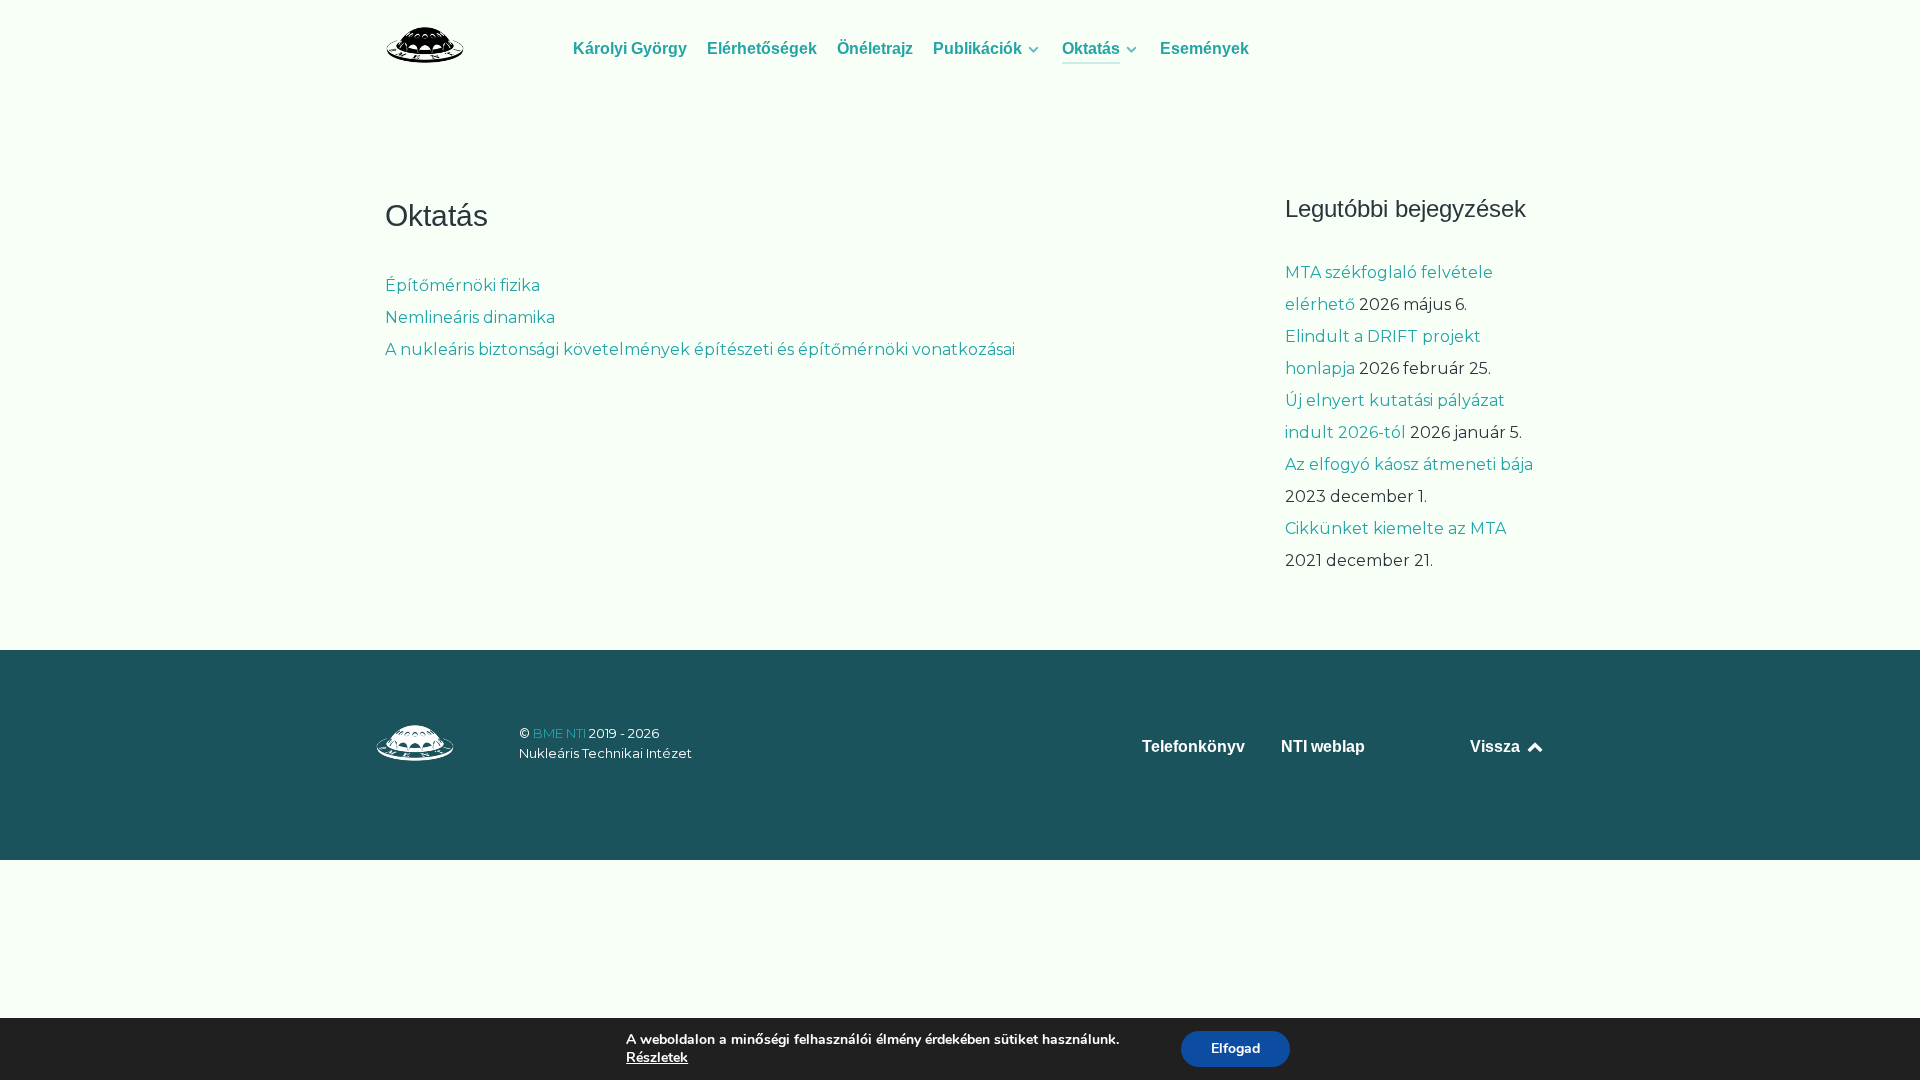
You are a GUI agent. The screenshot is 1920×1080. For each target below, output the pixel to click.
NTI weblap (1323, 746)
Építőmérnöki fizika (462, 285)
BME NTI (561, 733)
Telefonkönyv (1193, 746)
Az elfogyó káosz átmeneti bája (1409, 464)
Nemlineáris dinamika (470, 317)
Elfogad (1235, 1048)
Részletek (657, 1058)
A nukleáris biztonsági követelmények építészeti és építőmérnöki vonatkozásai (700, 349)
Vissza (1497, 746)
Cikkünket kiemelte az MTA (1395, 528)
